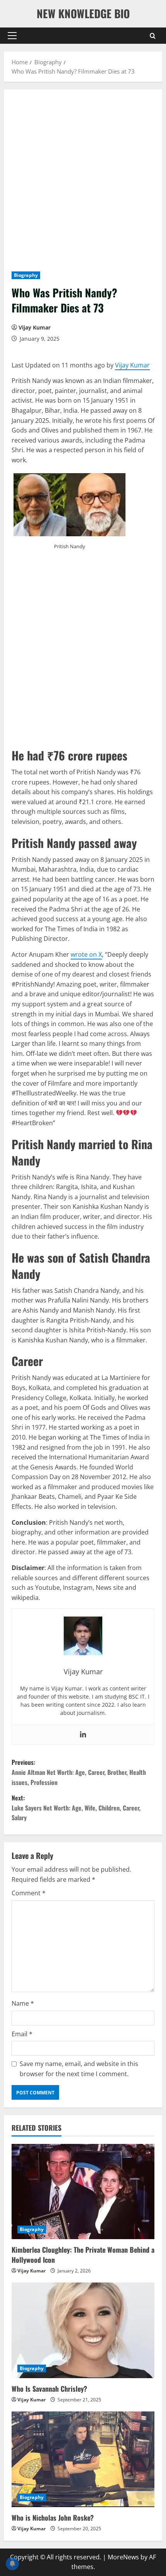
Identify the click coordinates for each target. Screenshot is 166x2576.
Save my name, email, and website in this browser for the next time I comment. (79, 2069)
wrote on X (86, 954)
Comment (29, 1893)
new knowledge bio (83, 13)
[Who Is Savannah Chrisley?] (83, 2330)
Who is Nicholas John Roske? (53, 2518)
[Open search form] (153, 35)
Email (22, 2034)
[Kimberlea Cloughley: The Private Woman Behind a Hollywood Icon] (83, 2192)
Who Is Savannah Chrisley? (49, 2389)
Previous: (79, 1772)
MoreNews (123, 2557)
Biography (26, 275)
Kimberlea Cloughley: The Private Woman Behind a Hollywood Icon (83, 2254)
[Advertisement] (83, 184)
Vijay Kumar (35, 327)
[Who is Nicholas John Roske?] (83, 2459)
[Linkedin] (83, 1735)
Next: (76, 1808)
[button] (12, 36)
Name (23, 2003)
